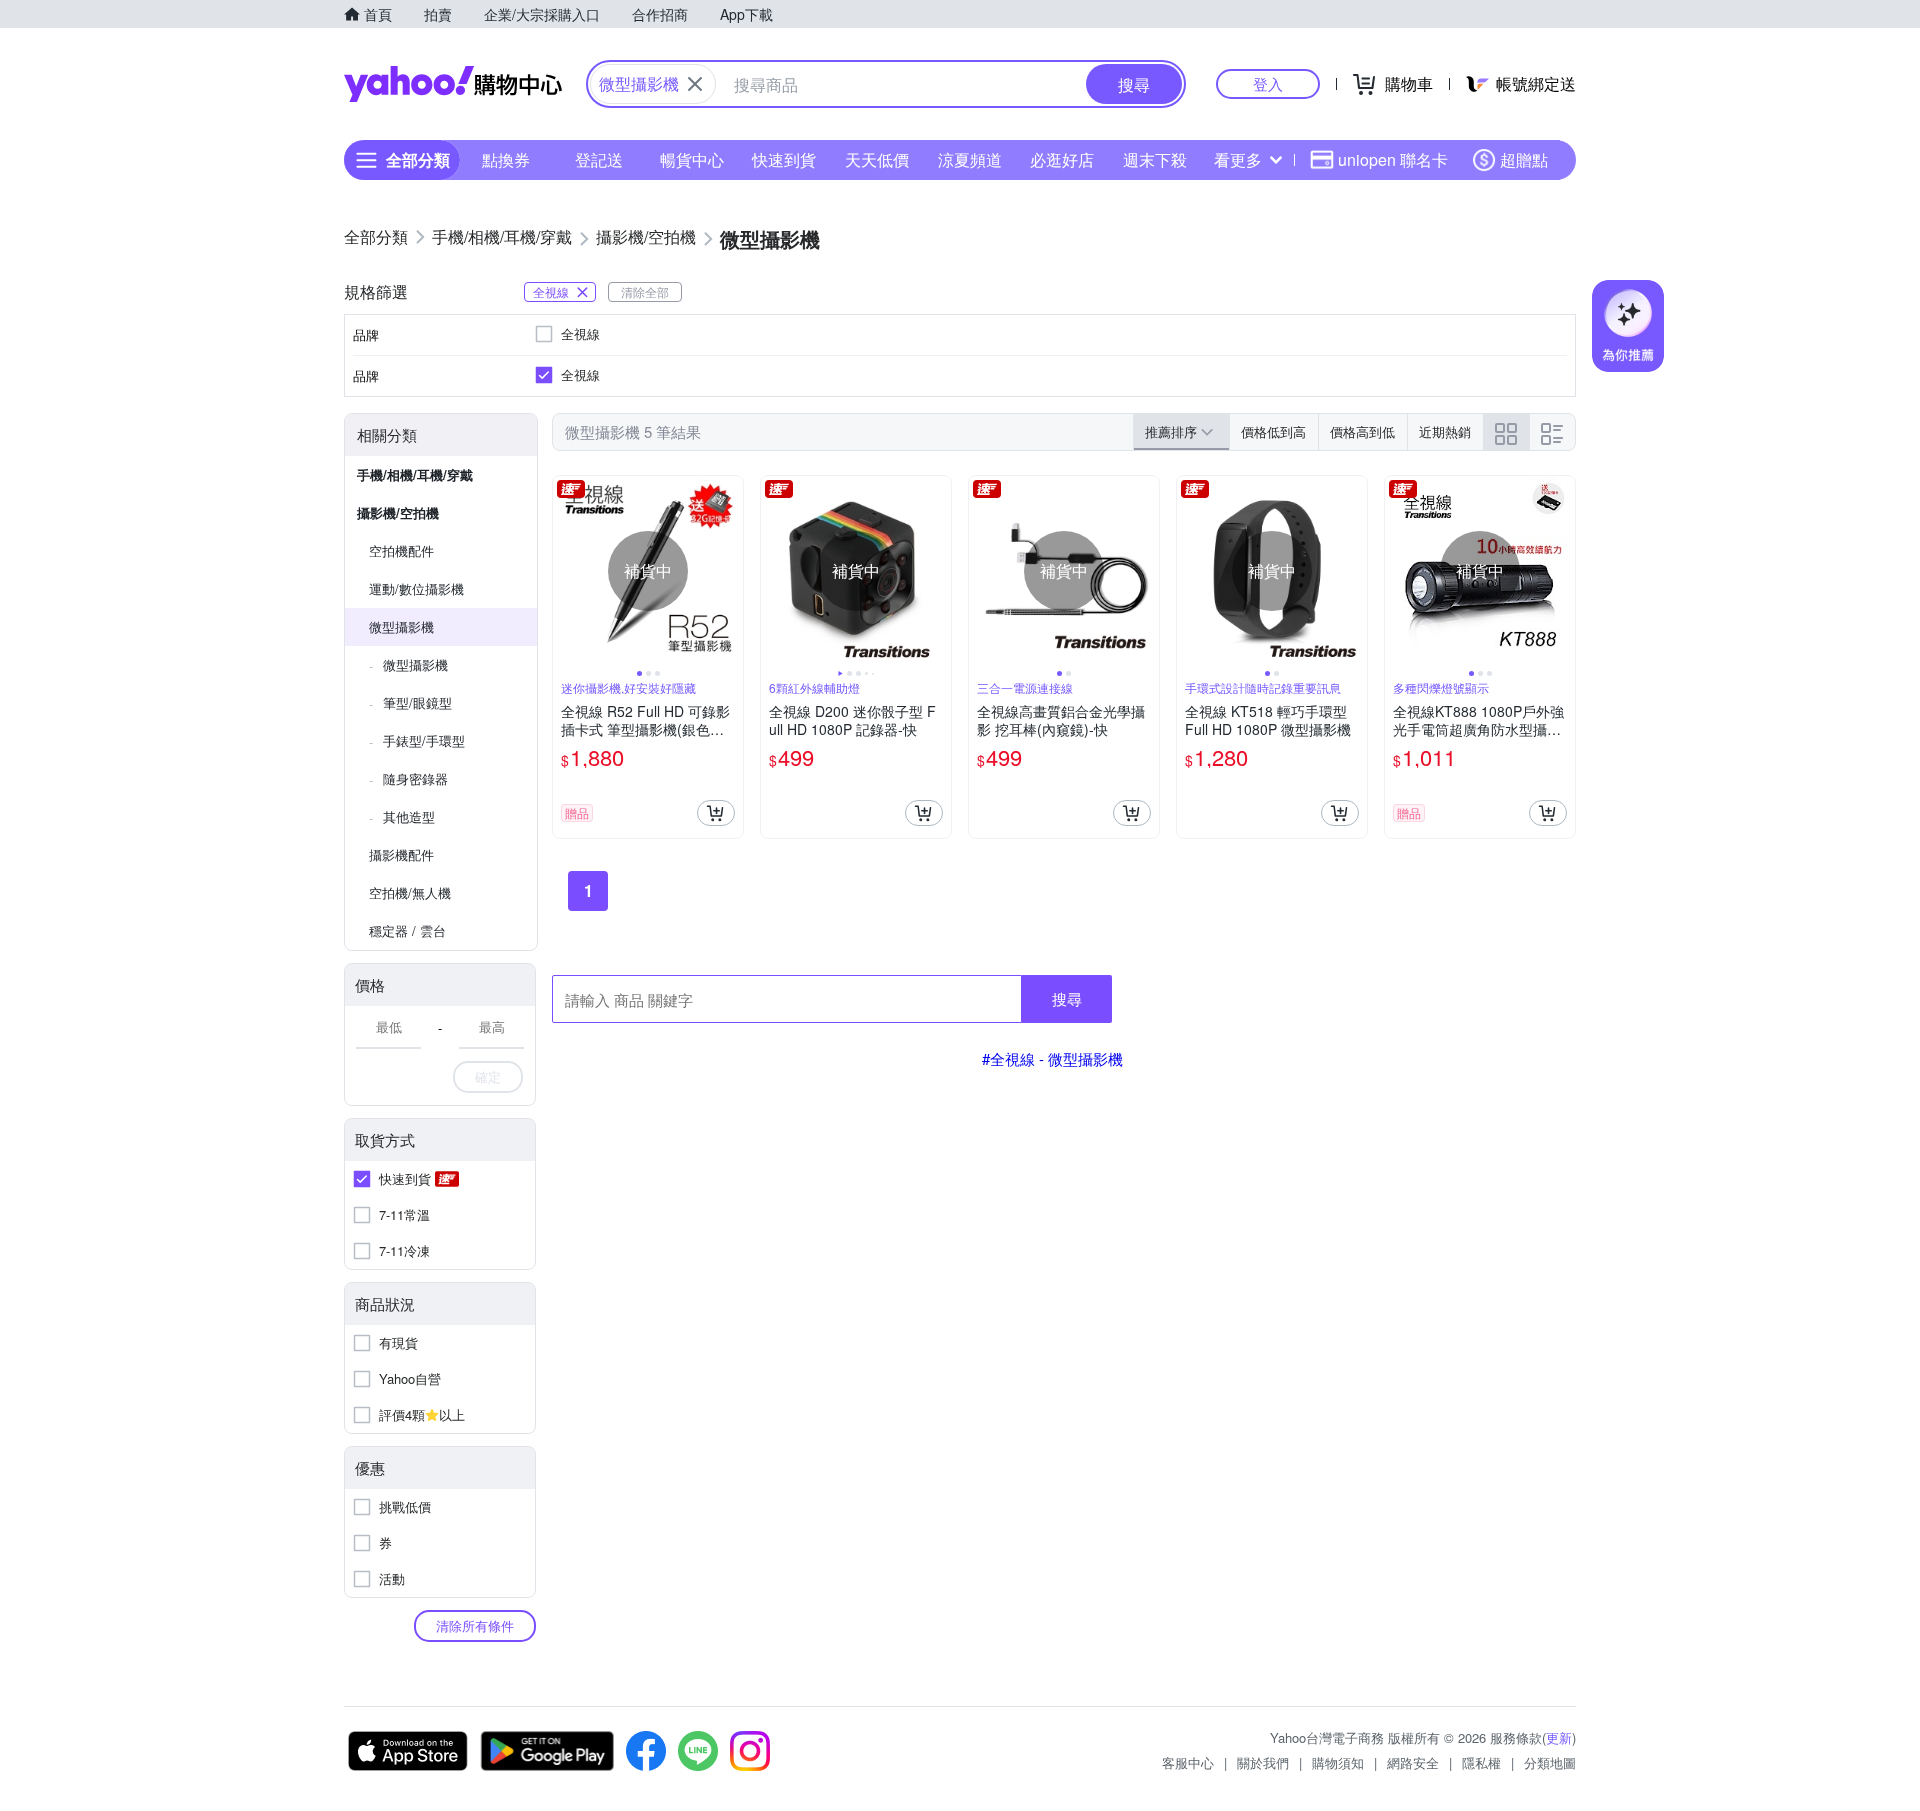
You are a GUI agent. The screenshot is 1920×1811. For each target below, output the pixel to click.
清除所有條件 (475, 1625)
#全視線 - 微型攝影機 (1052, 1058)
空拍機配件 (401, 550)
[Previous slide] (566, 571)
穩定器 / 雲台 (407, 930)
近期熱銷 (1445, 431)
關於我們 (1263, 1762)
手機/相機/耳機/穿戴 (415, 474)
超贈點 (1524, 159)
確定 (488, 1076)
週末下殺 (1155, 159)
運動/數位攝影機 (416, 588)
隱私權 (1481, 1762)
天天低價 (877, 159)
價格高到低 (1362, 431)
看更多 (1238, 159)
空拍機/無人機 (410, 892)
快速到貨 (784, 159)
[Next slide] (730, 571)
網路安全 (1413, 1762)
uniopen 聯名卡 (1393, 159)
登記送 (599, 159)
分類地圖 (1550, 1762)
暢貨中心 (692, 159)
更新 (1559, 1737)
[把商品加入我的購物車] (716, 813)
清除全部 (645, 291)
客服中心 (1188, 1762)
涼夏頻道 (970, 159)
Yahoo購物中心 (453, 84)
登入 (1268, 83)
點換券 (506, 159)
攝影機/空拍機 (398, 512)
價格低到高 (1273, 431)
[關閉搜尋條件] (695, 84)
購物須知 (1338, 1762)
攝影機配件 (401, 854)
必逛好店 (1062, 159)
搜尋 (1067, 998)
